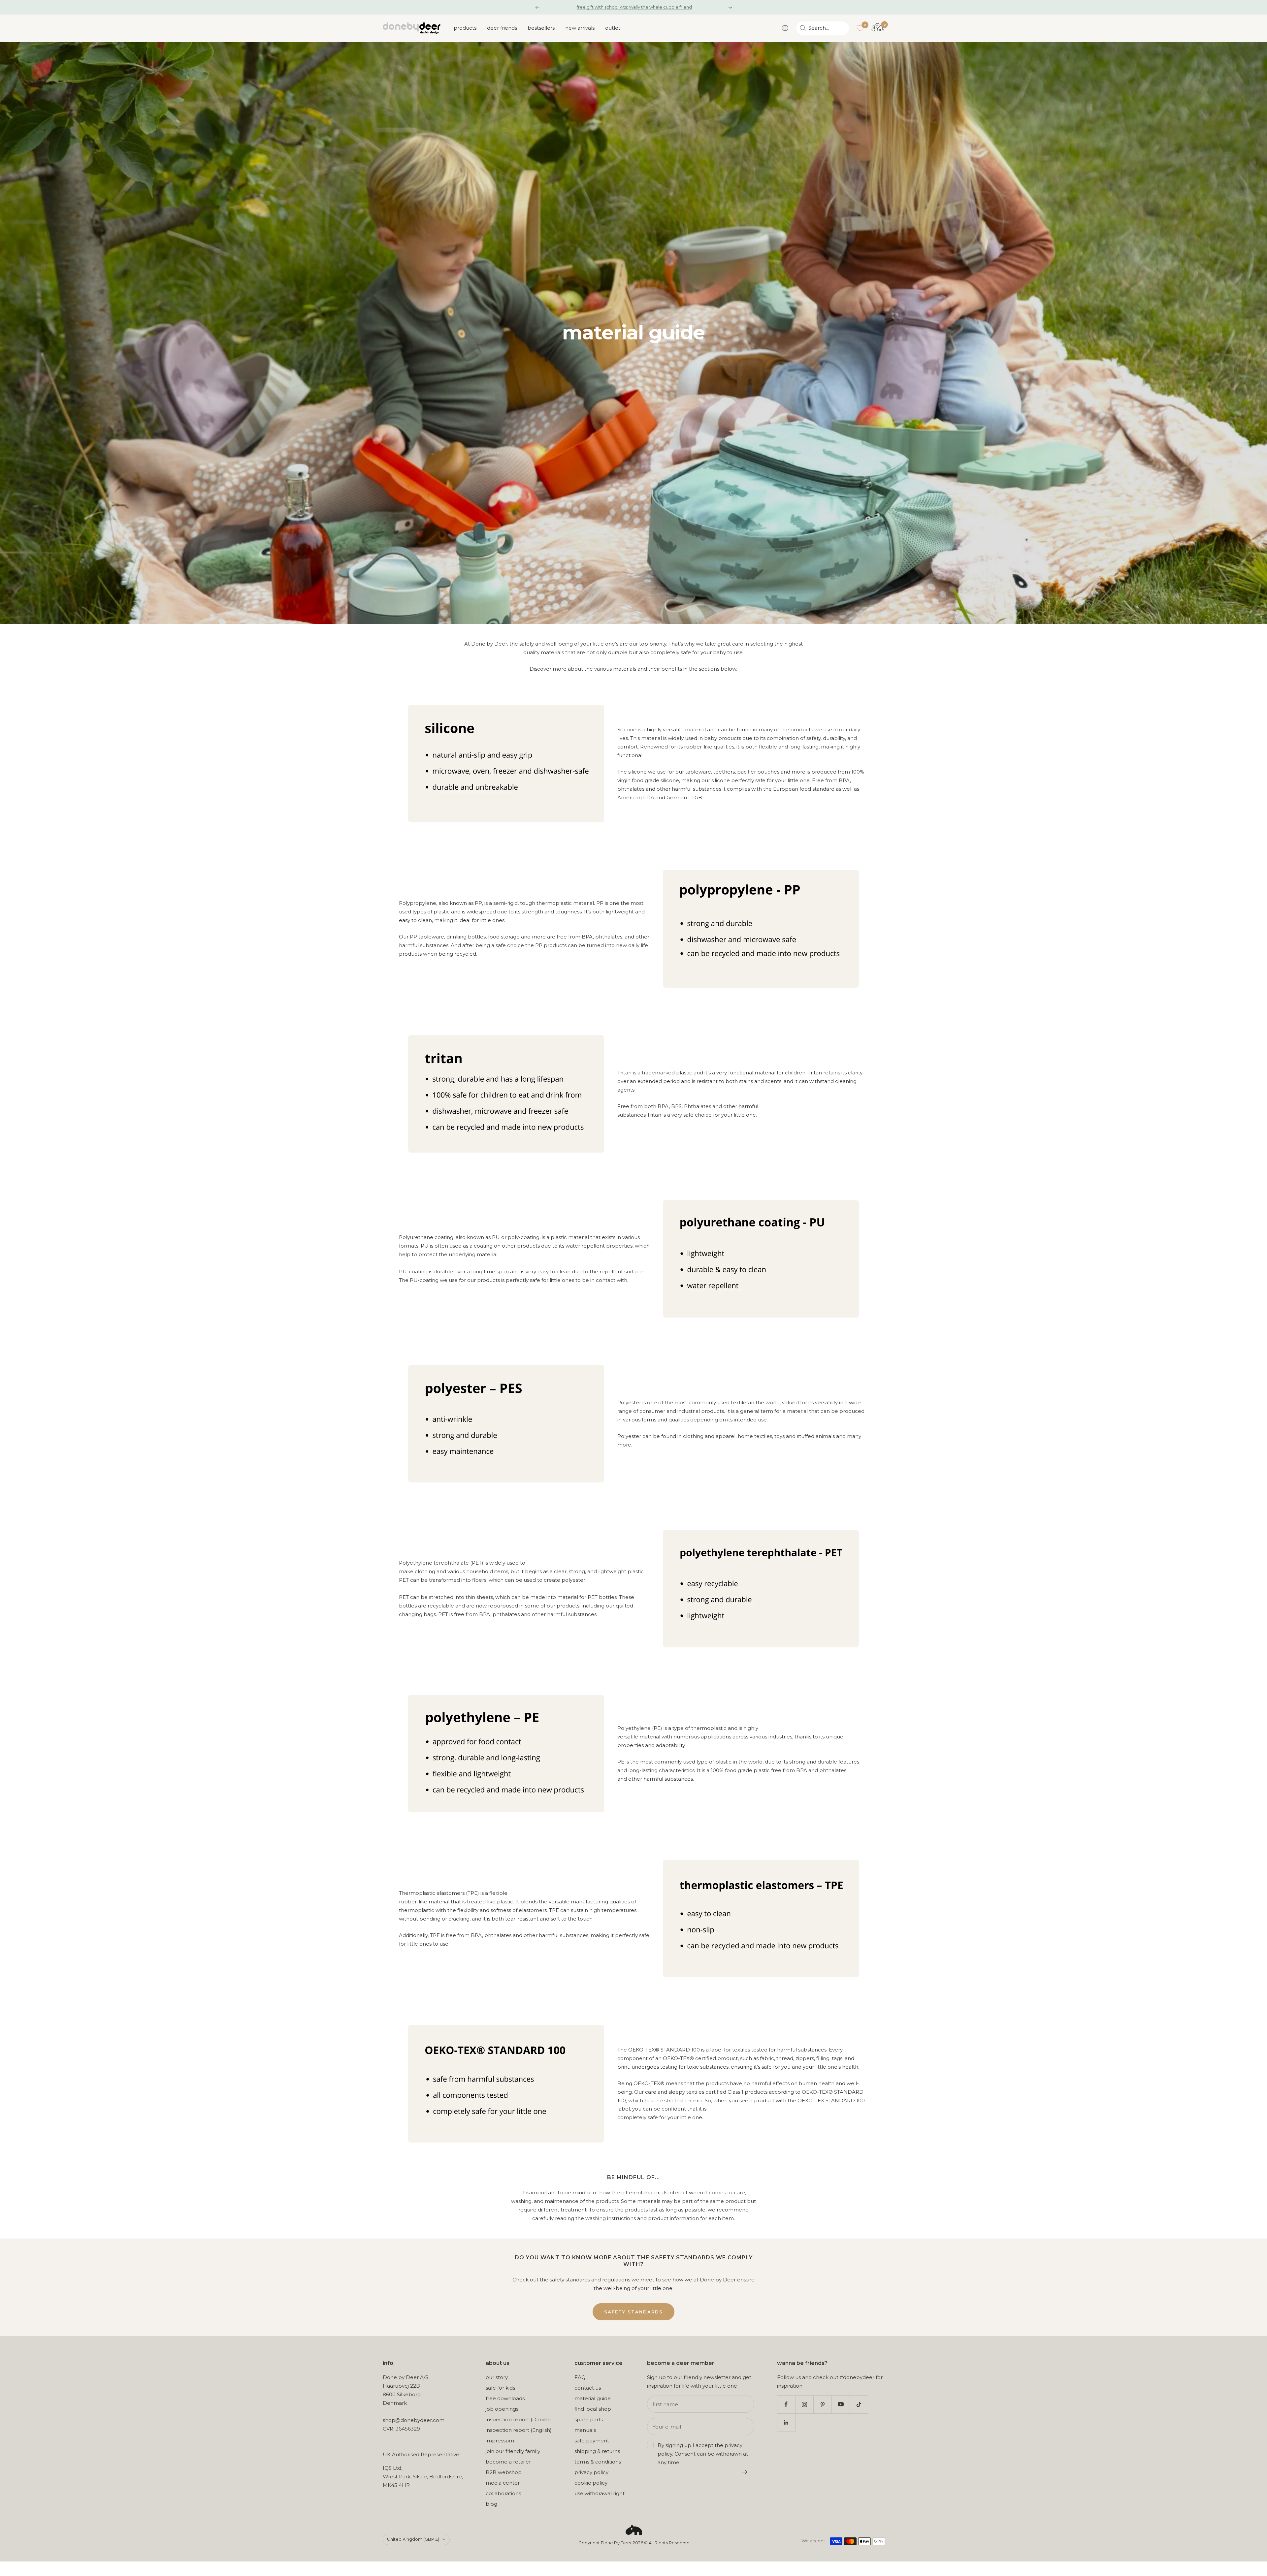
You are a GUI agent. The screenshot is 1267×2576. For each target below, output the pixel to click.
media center (503, 2483)
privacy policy (591, 2472)
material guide (593, 2398)
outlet (613, 28)
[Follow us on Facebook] (786, 2404)
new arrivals (580, 28)
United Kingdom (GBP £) (413, 2539)
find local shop (593, 2409)
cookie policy (591, 2483)
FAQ (580, 2377)
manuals (585, 2430)
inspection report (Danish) (518, 2419)
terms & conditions (598, 2462)
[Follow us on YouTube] (841, 2404)
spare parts (589, 2419)
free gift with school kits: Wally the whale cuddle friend (634, 7)
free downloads (505, 2398)
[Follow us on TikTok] (859, 2404)
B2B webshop (504, 2472)
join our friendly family (513, 2451)
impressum (500, 2441)
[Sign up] (745, 2472)
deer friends (502, 28)
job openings (502, 2409)
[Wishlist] (860, 28)
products (465, 28)
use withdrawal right (600, 2493)
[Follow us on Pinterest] (822, 2404)
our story (497, 2377)
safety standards (633, 2312)
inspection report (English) (519, 2430)
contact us (588, 2388)
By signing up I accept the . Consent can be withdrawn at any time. (703, 2454)
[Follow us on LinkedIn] (786, 2422)
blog (491, 2504)
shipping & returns (597, 2451)
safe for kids (500, 2388)
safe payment (592, 2441)
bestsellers (541, 28)
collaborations (503, 2493)
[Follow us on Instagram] (804, 2404)
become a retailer (508, 2462)
